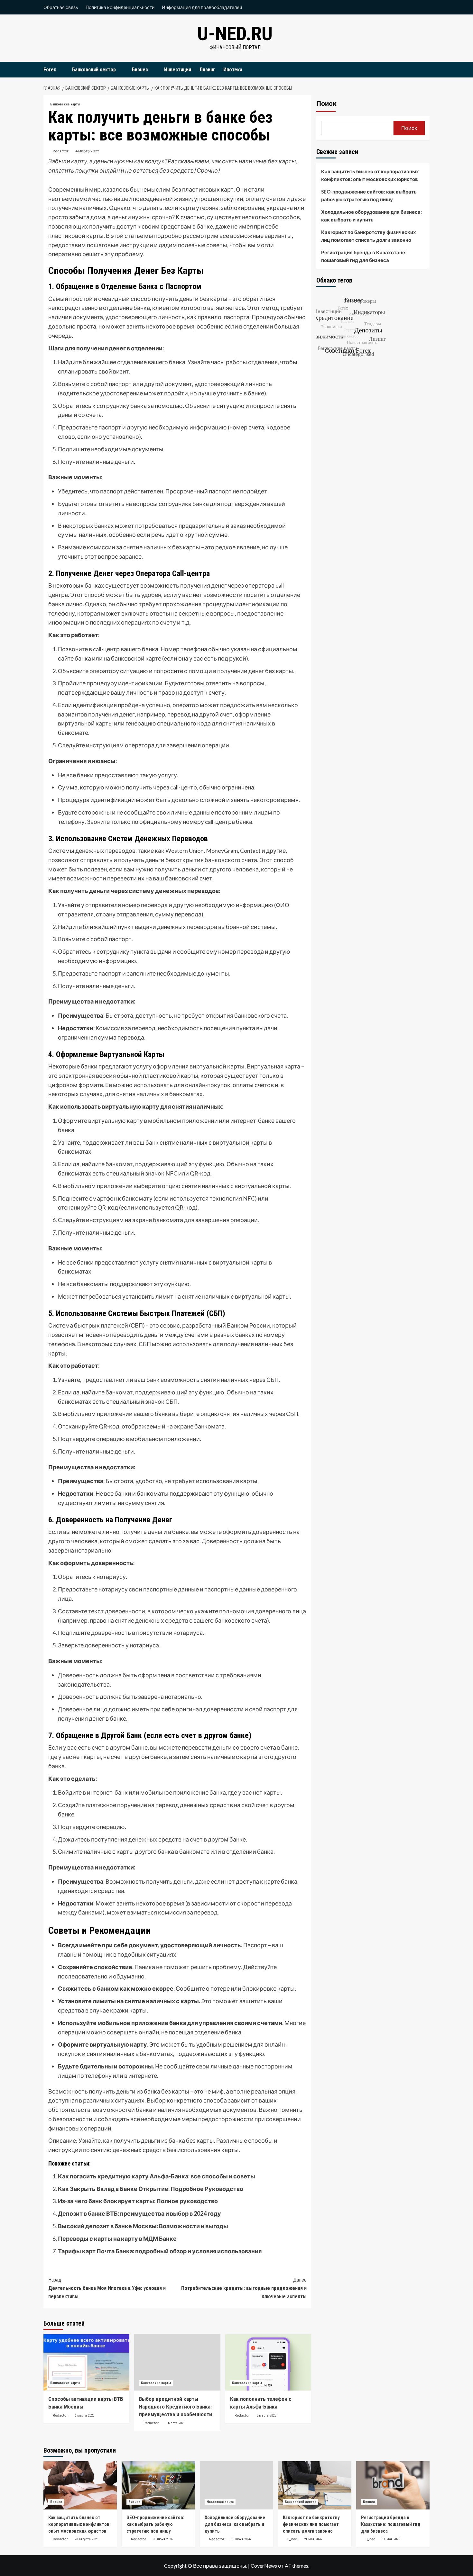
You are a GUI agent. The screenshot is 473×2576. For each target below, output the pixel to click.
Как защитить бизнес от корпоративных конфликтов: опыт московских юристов (370, 175)
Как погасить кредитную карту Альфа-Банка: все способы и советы (157, 2176)
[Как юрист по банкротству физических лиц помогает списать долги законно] (315, 2485)
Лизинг (207, 70)
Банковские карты (65, 104)
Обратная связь (61, 7)
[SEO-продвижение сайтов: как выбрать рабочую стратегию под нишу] (158, 2485)
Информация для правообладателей (202, 7)
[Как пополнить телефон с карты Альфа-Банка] (268, 2362)
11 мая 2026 (391, 2539)
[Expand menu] (60, 70)
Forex (50, 70)
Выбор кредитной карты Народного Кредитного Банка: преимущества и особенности (176, 2407)
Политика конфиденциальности (120, 7)
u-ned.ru (235, 34)
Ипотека (233, 70)
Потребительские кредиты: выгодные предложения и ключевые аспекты (244, 2288)
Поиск (326, 104)
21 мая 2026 (313, 2539)
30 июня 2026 (163, 2539)
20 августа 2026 (86, 2539)
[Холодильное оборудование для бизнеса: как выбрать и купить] (236, 2485)
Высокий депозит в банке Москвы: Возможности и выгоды (143, 2226)
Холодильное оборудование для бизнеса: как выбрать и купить (371, 216)
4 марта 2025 (87, 151)
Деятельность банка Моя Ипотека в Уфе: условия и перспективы (107, 2288)
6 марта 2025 (84, 2415)
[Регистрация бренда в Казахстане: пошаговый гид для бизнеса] (393, 2485)
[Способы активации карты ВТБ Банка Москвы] (86, 2362)
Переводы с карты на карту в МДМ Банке (117, 2238)
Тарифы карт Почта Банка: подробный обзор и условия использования (160, 2251)
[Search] (426, 70)
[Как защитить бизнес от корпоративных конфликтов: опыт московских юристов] (80, 2485)
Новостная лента (220, 2502)
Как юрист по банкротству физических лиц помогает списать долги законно (369, 236)
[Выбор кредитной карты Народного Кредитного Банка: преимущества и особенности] (177, 2362)
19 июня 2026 (241, 2539)
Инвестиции (178, 70)
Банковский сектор (94, 70)
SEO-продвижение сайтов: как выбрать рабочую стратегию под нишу (369, 195)
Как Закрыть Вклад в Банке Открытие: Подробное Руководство (151, 2189)
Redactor (61, 151)
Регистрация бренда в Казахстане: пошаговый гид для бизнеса (364, 256)
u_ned (292, 2539)
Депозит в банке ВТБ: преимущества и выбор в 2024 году (139, 2213)
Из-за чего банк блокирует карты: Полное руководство (138, 2201)
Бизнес (140, 70)
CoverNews (264, 2566)
